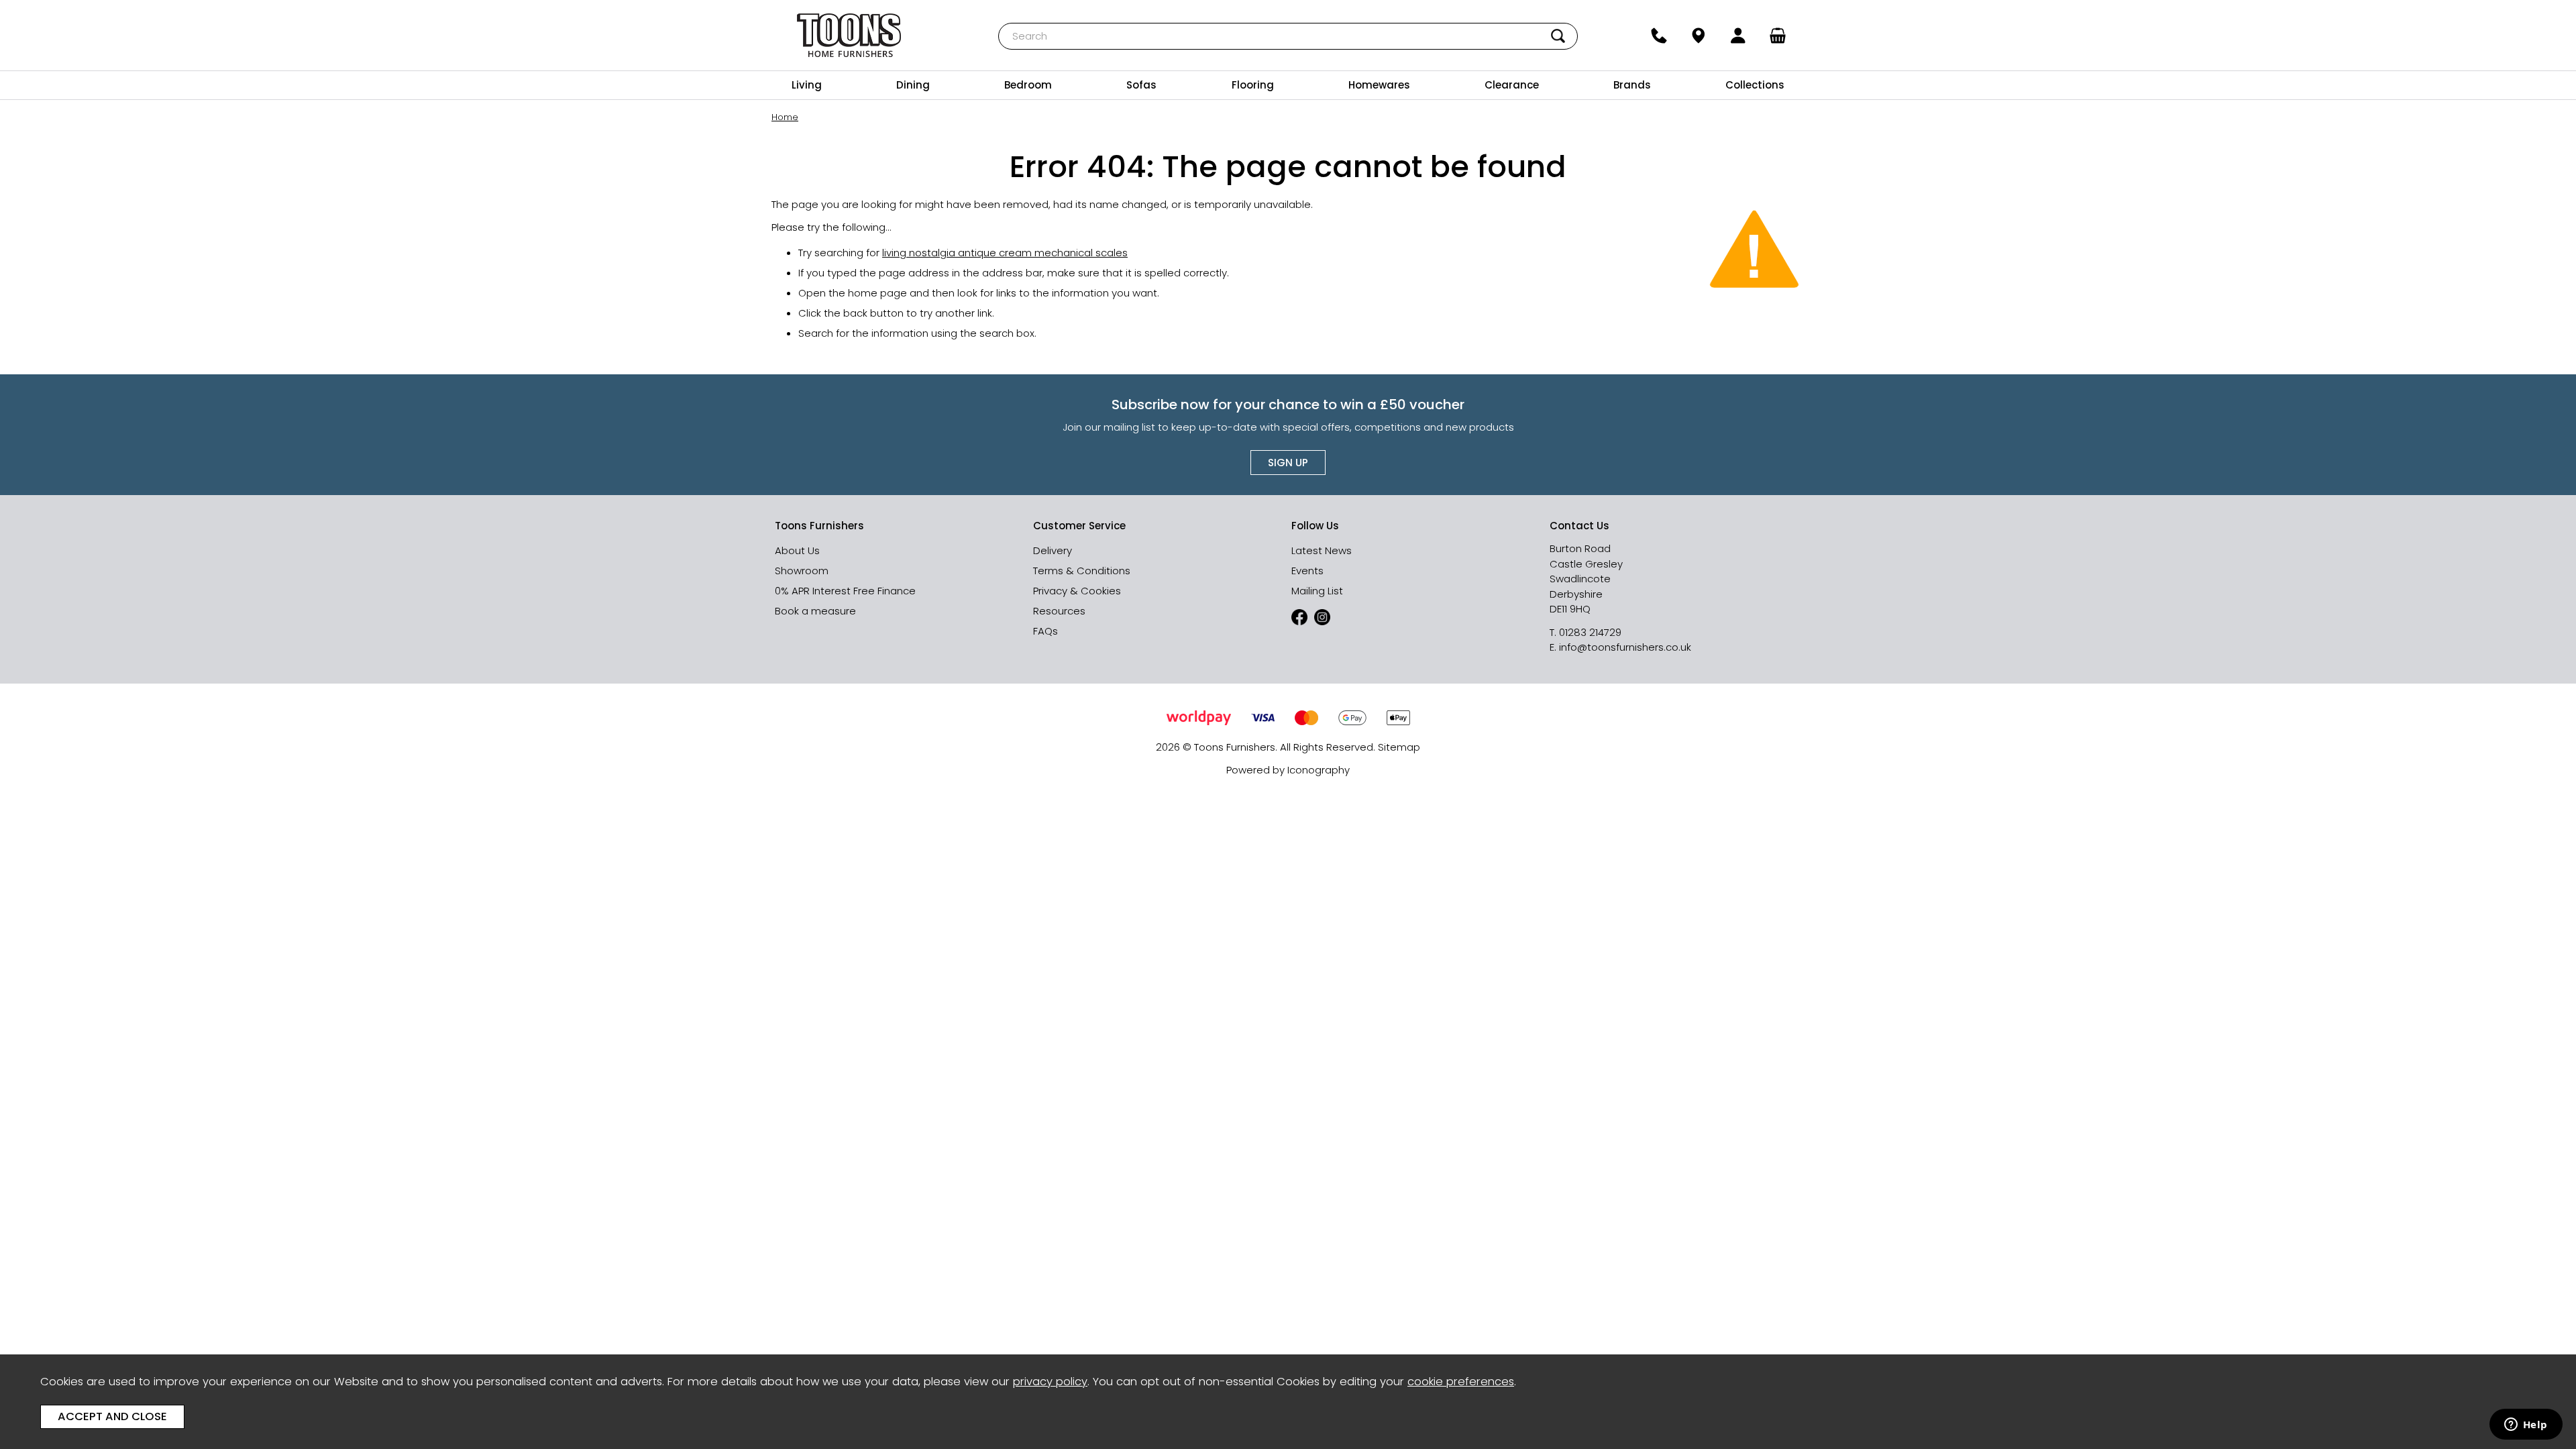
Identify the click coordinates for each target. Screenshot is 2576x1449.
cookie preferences (1461, 1382)
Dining (913, 85)
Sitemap (1399, 747)
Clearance (1512, 85)
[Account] (1738, 36)
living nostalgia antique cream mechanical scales (1005, 253)
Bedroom (1028, 85)
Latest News (1322, 550)
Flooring (1253, 85)
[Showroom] (1698, 36)
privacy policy (1050, 1382)
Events (1307, 571)
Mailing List (1317, 591)
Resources (1059, 611)
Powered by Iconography (1288, 770)
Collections (1755, 85)
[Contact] (1659, 36)
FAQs (1045, 631)
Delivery (1053, 550)
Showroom (802, 571)
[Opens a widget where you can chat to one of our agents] (2526, 1426)
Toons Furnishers (849, 35)
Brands (1632, 85)
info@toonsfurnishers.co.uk (1625, 647)
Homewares (1379, 85)
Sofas (1141, 85)
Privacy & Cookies (1077, 591)
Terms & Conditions (1082, 571)
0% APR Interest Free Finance (845, 591)
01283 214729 (1590, 632)
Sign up (1288, 463)
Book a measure (815, 611)
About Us (797, 550)
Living (807, 85)
